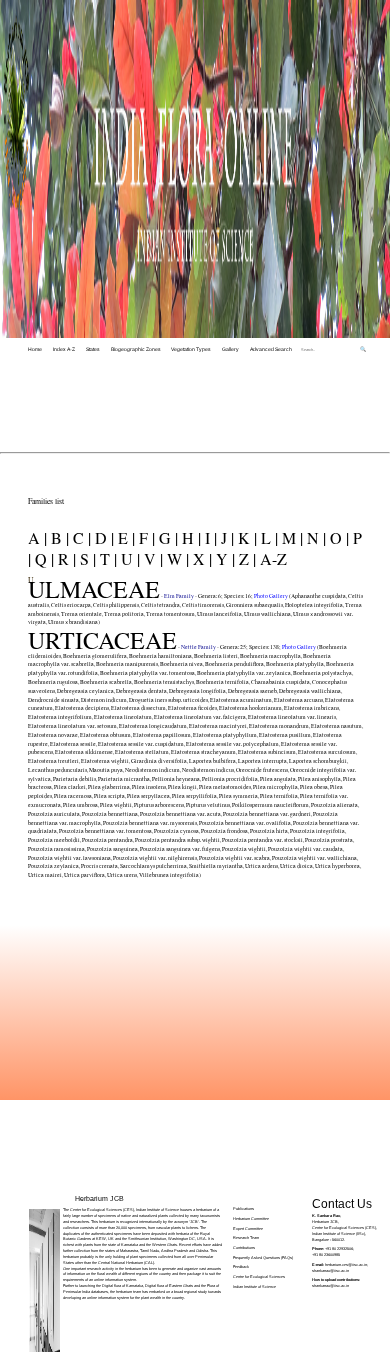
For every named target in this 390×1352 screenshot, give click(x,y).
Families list (46, 501)
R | (65, 558)
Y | (223, 558)
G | (166, 537)
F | (145, 537)
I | (209, 537)
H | (189, 537)
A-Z (271, 558)
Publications (243, 1208)
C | (80, 537)
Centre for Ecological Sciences (259, 1276)
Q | (42, 558)
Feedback (241, 1266)
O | (337, 537)
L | (267, 537)
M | (290, 537)
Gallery (230, 349)
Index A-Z (64, 349)
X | (200, 558)
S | (86, 558)
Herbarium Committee (251, 1218)
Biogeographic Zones (136, 349)
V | (151, 558)
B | (58, 537)
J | (225, 537)
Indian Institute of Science (254, 1286)
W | (176, 558)
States (93, 349)
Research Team (246, 1237)
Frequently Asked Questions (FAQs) (263, 1257)
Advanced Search (271, 349)
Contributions (244, 1247)
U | (128, 558)
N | (314, 537)
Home (35, 349)
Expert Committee (248, 1228)
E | (124, 537)
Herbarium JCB (99, 1198)
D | (102, 537)
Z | (245, 558)
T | (106, 558)
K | (245, 537)
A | (37, 537)
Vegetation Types (191, 349)
